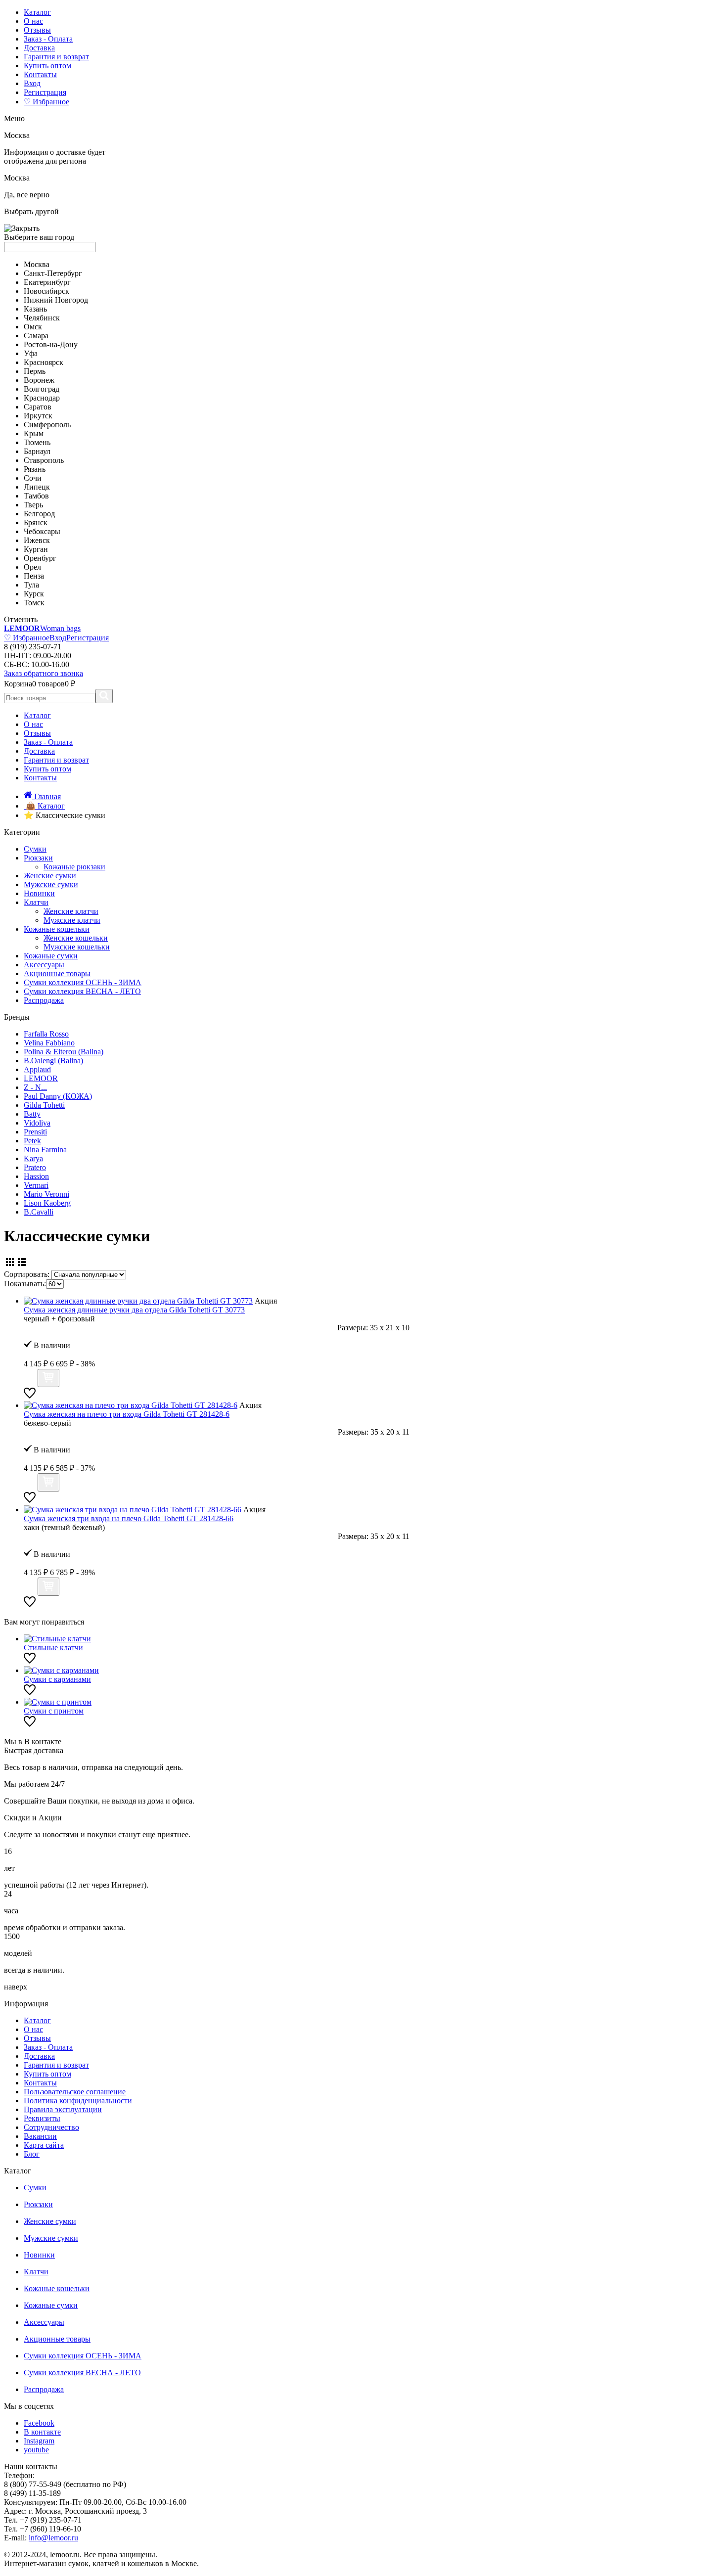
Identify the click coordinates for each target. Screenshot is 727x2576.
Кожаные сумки (51, 956)
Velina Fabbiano (49, 1043)
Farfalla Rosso (46, 1034)
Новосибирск (46, 291)
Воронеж (39, 380)
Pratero (35, 1167)
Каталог (37, 12)
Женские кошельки (76, 938)
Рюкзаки (38, 858)
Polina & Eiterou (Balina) (64, 1052)
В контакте (42, 2432)
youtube (36, 2450)
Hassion (36, 1176)
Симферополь (47, 425)
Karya (33, 1158)
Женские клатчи (71, 911)
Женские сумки (50, 876)
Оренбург (40, 558)
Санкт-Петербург (53, 273)
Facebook (39, 2423)
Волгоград (42, 389)
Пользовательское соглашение (75, 2092)
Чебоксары (42, 531)
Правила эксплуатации (63, 2109)
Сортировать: (27, 1274)
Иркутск (38, 416)
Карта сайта (44, 2145)
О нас (33, 21)
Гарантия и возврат (56, 57)
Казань (35, 309)
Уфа (31, 353)
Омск (33, 327)
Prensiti (35, 1132)
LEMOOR (41, 1078)
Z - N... (35, 1087)
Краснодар (42, 398)
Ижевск (37, 540)
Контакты (40, 74)
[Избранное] (30, 1396)
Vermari (36, 1185)
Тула (31, 585)
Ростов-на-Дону (51, 344)
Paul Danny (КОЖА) (58, 1096)
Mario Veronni (46, 1194)
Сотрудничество (51, 2127)
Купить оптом (47, 66)
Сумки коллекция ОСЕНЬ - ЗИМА (83, 982)
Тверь (33, 505)
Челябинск (42, 318)
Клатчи (36, 902)
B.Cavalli (39, 1212)
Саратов (38, 407)
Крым (34, 433)
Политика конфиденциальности (78, 2101)
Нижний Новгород (56, 300)
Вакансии (40, 2136)
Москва (37, 264)
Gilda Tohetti (44, 1105)
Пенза (34, 576)
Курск (34, 594)
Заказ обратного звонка (44, 673)
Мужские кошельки (77, 947)
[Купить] (48, 1378)
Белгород (39, 514)
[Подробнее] (30, 1381)
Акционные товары (57, 973)
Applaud (37, 1069)
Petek (32, 1141)
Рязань (35, 469)
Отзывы (37, 30)
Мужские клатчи (72, 920)
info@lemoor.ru (53, 2538)
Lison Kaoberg (47, 1203)
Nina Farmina (45, 1150)
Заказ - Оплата (48, 39)
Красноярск (44, 362)
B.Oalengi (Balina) (53, 1061)
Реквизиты (42, 2118)
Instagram (39, 2441)
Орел (32, 567)
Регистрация (45, 92)
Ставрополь (44, 460)
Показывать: (25, 1284)
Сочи (33, 478)
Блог (32, 2154)
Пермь (35, 371)
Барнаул (37, 451)
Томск (34, 603)
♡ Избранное (46, 102)
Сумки (35, 849)
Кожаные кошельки (57, 929)
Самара (36, 336)
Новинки (39, 893)
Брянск (36, 522)
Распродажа (44, 1000)
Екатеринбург (47, 282)
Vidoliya (37, 1123)
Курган (36, 549)
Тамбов (36, 496)
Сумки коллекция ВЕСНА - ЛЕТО (82, 991)
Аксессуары (44, 965)
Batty (32, 1114)
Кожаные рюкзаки (74, 867)
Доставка (39, 48)
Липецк (37, 487)
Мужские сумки (51, 884)
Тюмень (37, 442)
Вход (32, 83)
